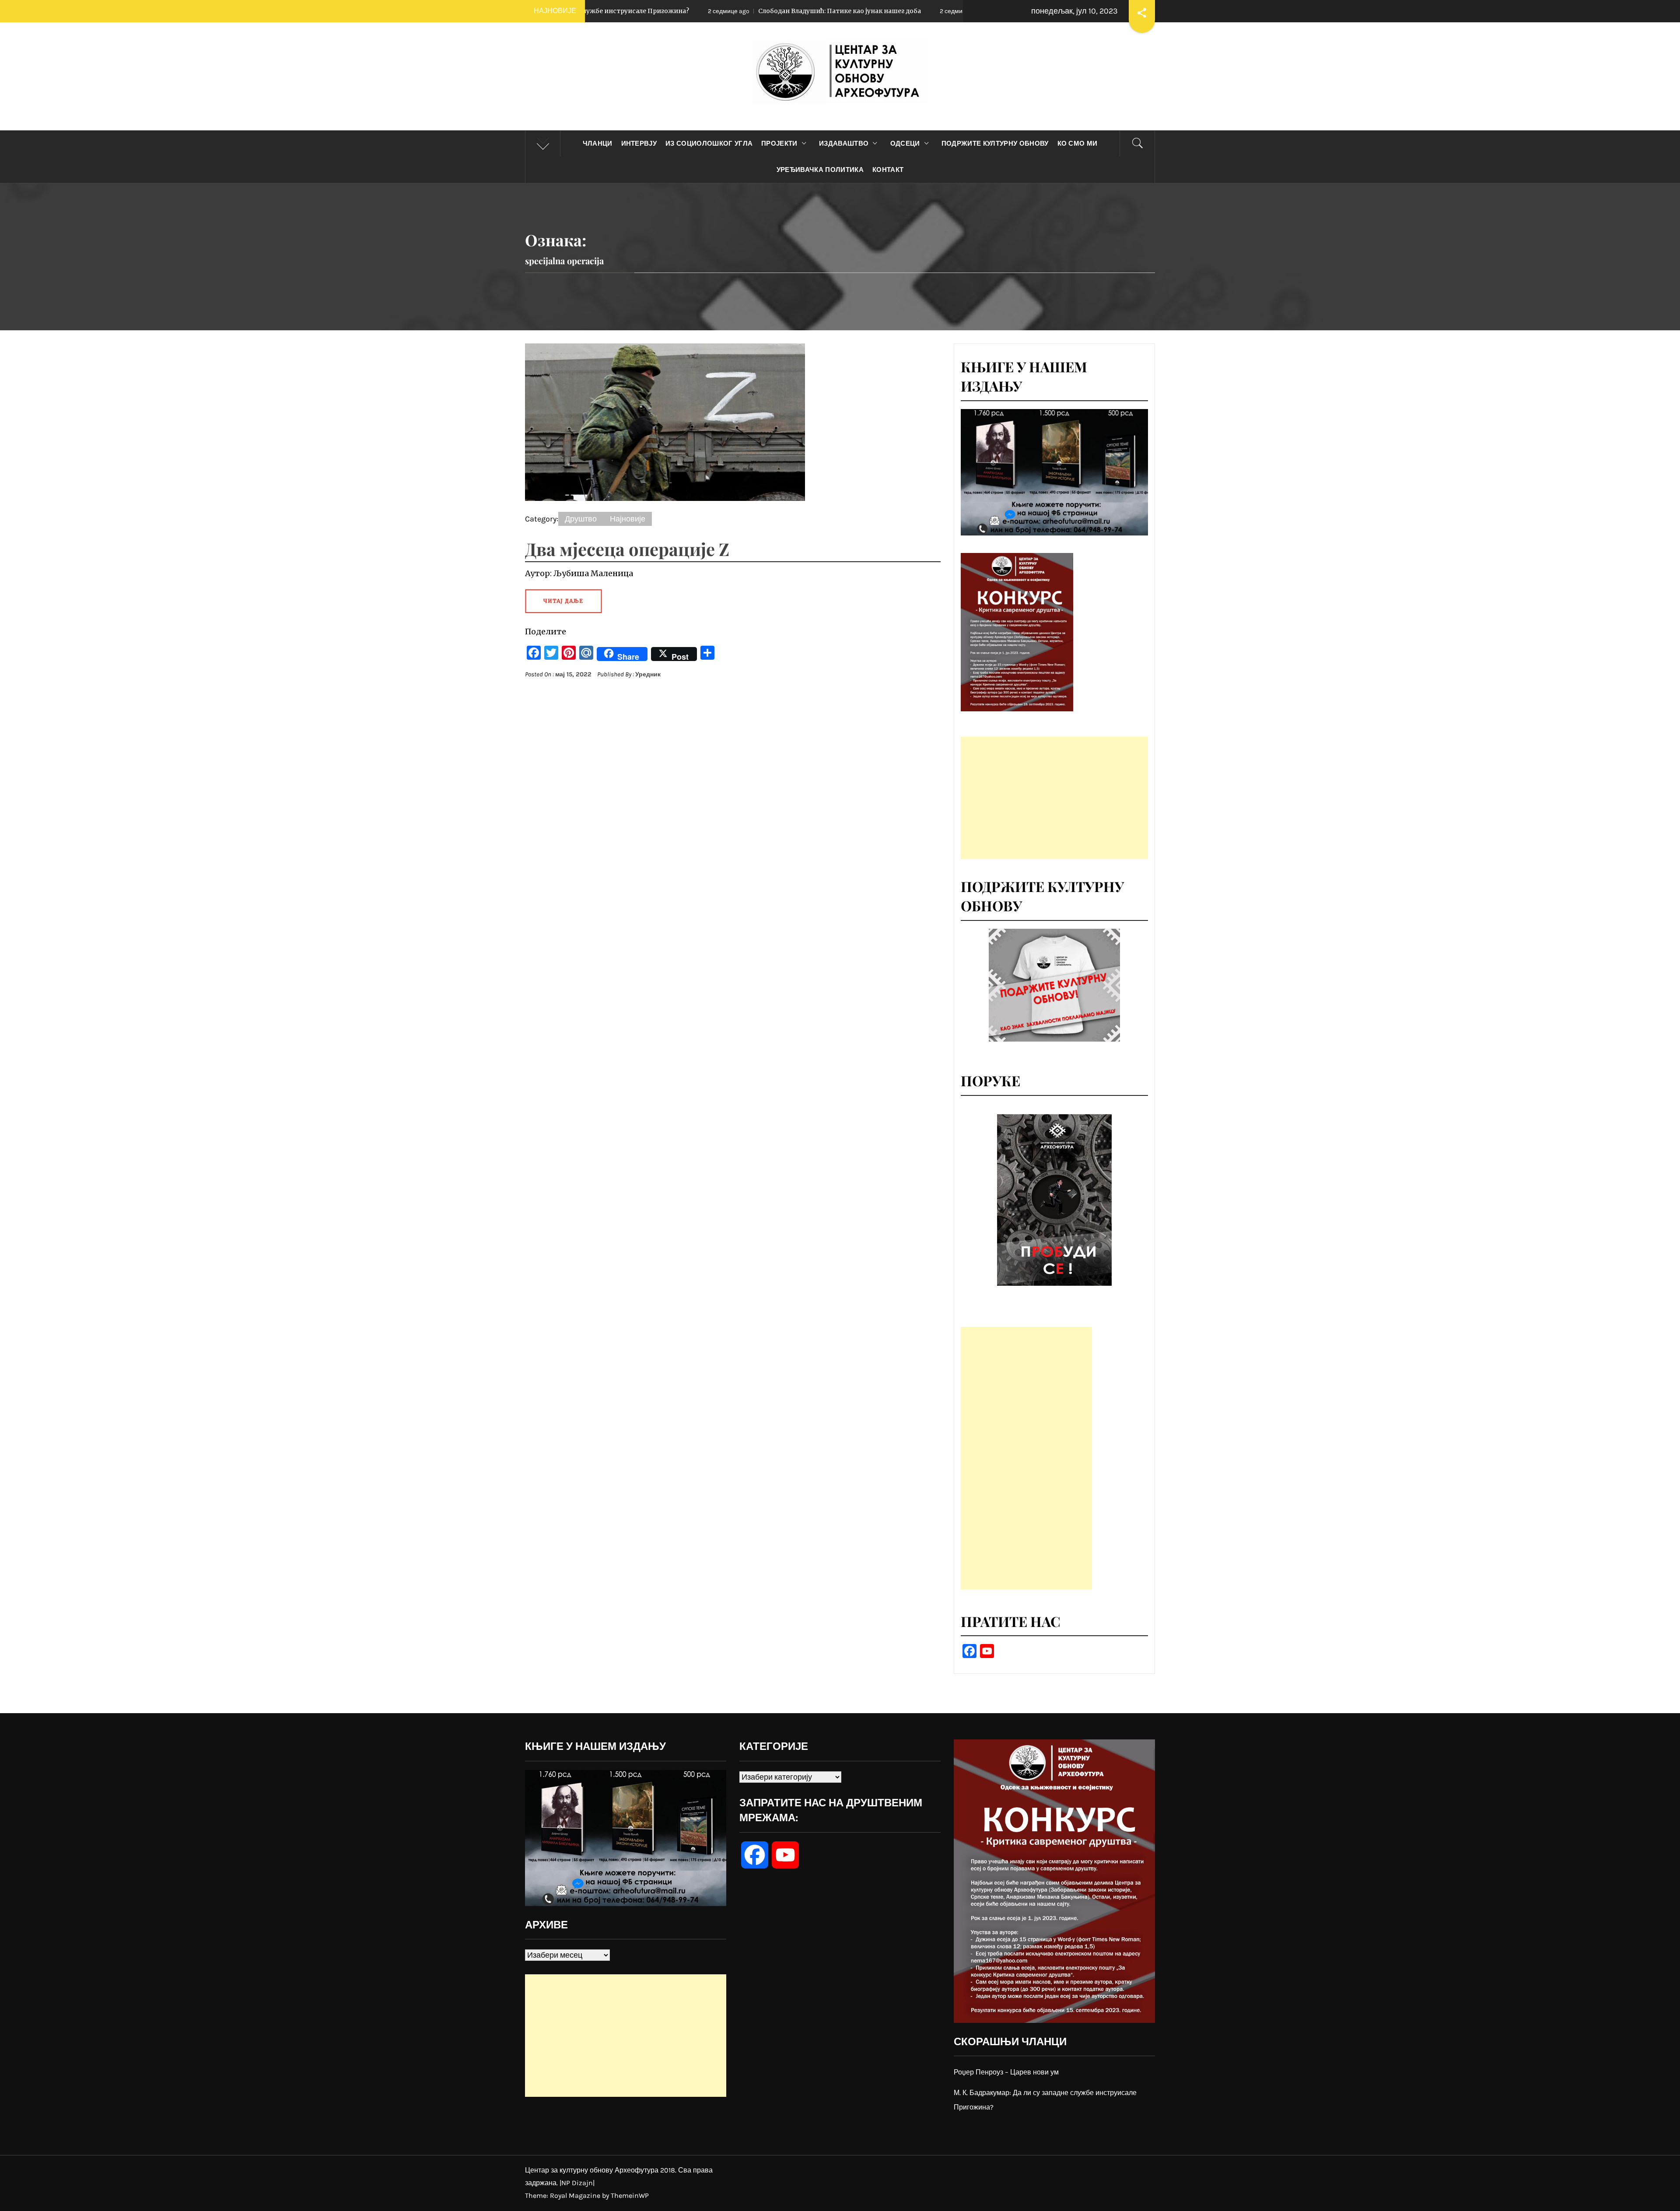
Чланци (598, 143)
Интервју (639, 143)
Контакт (888, 170)
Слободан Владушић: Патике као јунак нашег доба (623, 11)
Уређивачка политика (820, 170)
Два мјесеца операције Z (627, 549)
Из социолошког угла (709, 143)
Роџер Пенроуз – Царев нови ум (1006, 2072)
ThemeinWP (630, 2195)
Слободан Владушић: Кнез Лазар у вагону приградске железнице (878, 11)
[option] (1054, 1200)
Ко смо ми (1078, 143)
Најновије (628, 519)
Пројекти (779, 143)
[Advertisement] (1054, 798)
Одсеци (905, 143)
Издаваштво (844, 143)
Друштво (581, 519)
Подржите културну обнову (995, 143)
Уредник (648, 674)
